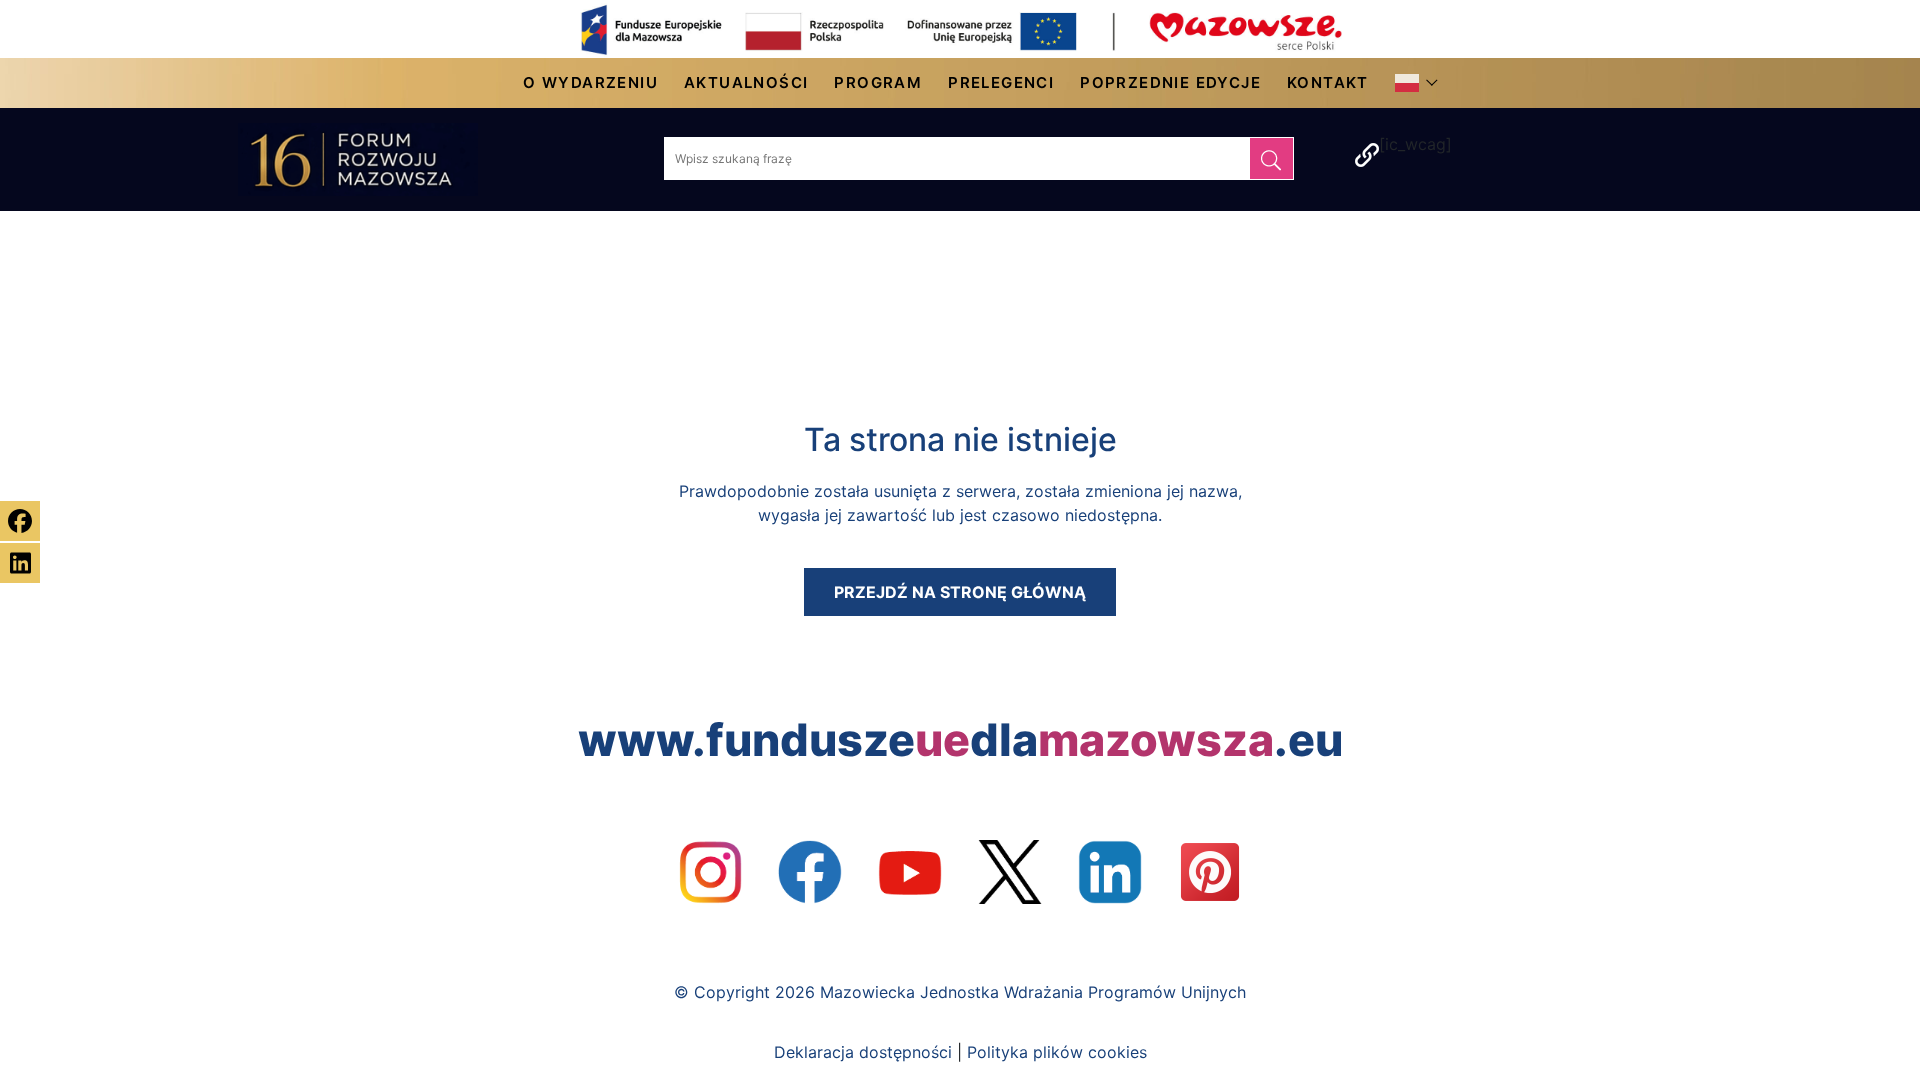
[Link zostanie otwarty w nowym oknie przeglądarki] (710, 872)
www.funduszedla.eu (960, 740)
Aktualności (746, 82)
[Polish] (1412, 83)
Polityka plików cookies (1057, 1052)
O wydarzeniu (590, 82)
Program (878, 82)
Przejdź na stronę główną (960, 592)
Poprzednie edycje (1170, 82)
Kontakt (1328, 82)
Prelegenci (1001, 82)
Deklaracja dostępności (863, 1052)
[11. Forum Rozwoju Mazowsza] (378, 159)
